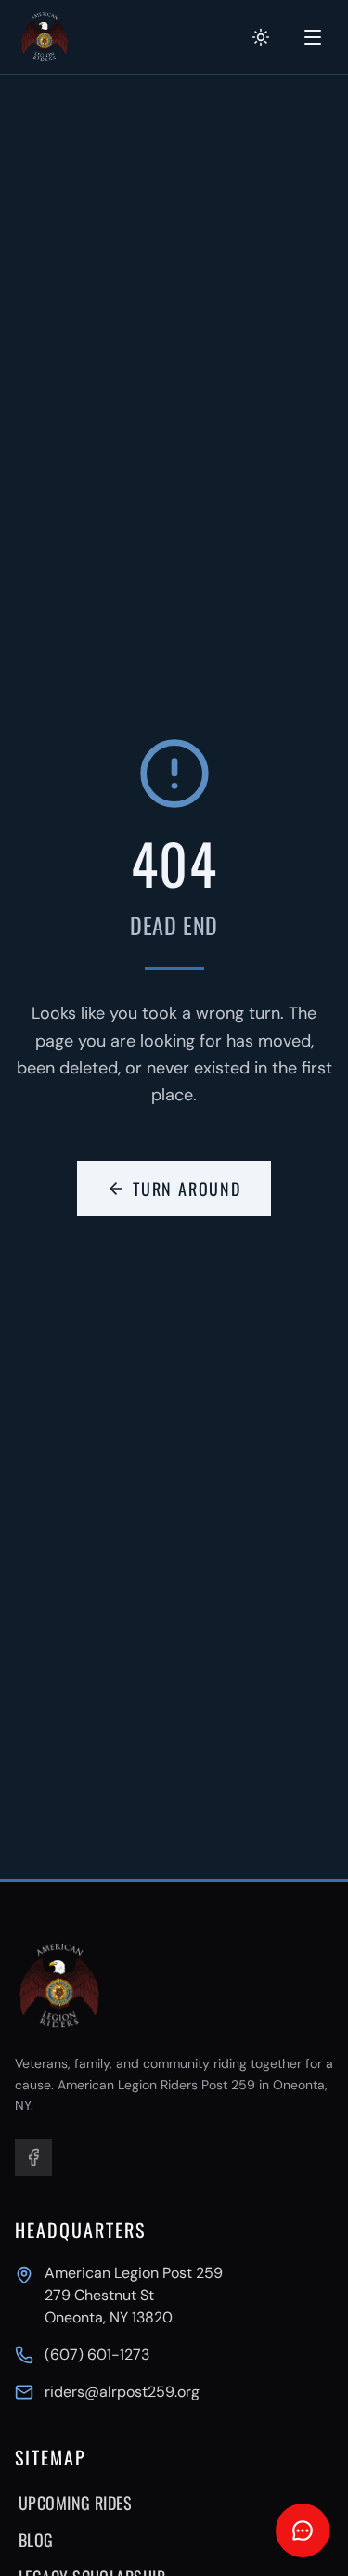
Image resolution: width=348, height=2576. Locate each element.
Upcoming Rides (75, 2503)
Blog (36, 2540)
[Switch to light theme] (261, 37)
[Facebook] (33, 2157)
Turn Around (187, 1189)
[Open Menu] (313, 37)
